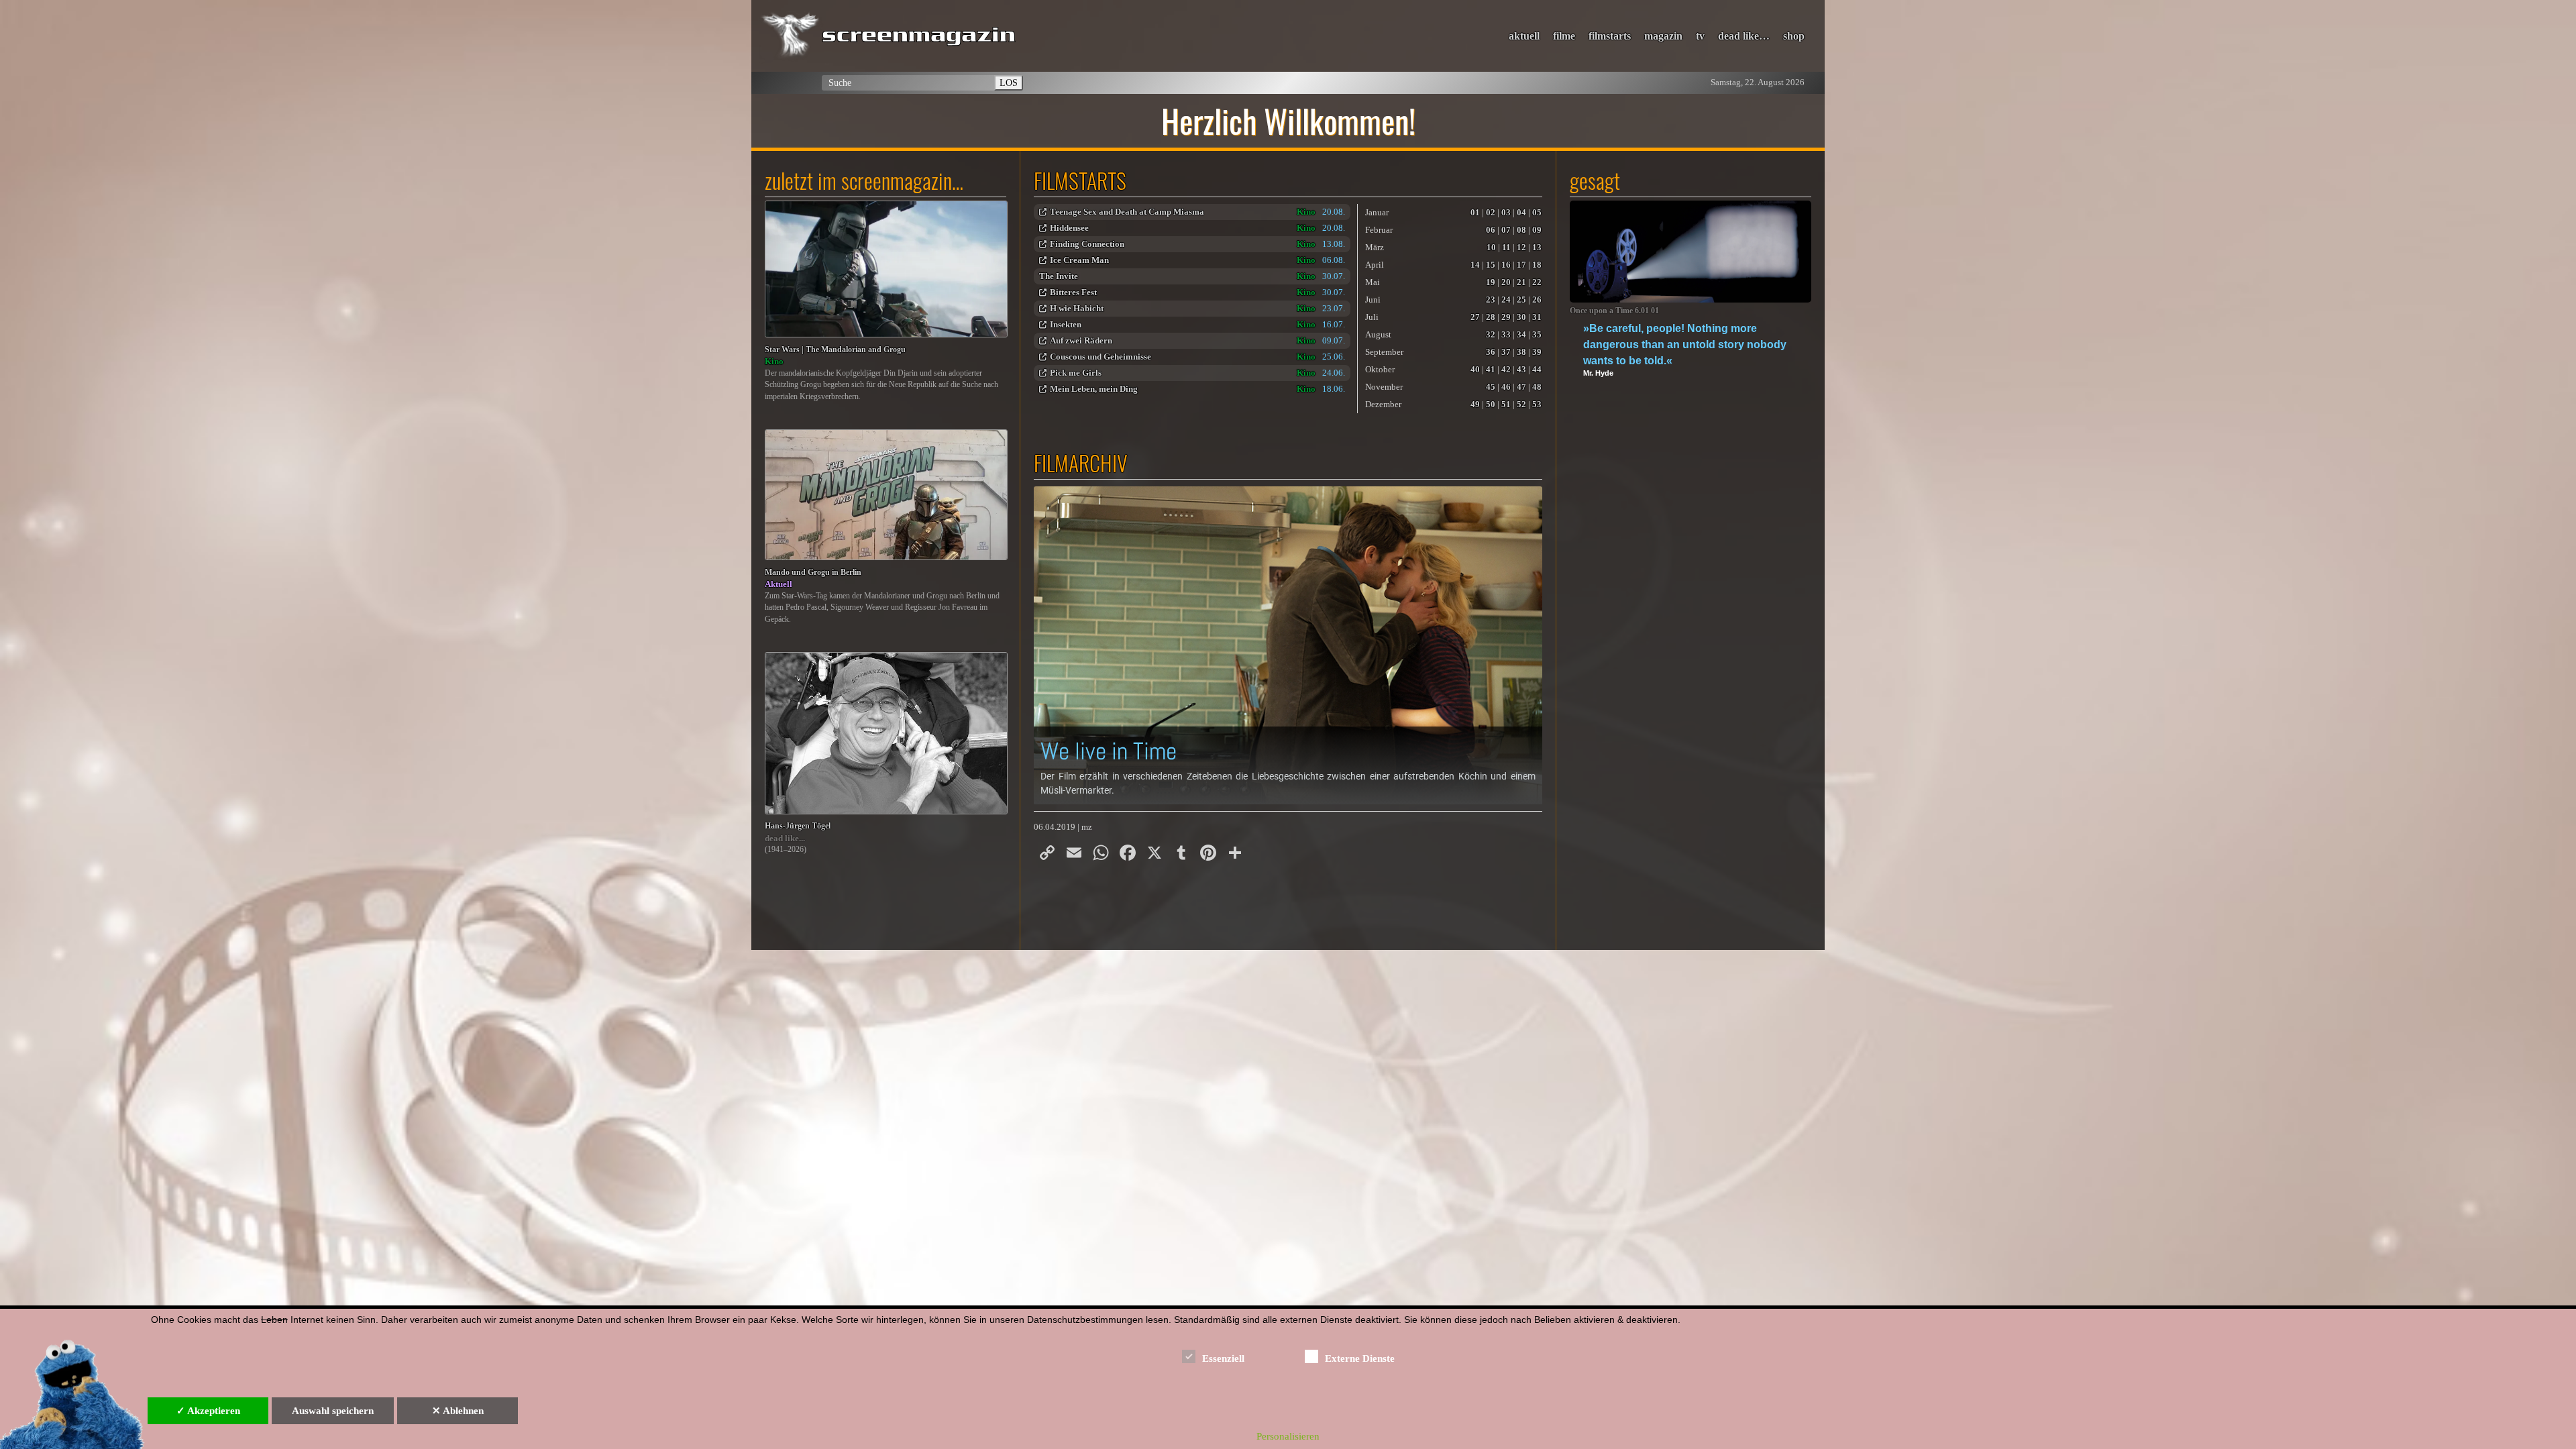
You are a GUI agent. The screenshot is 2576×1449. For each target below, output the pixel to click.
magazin (1663, 36)
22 (1537, 282)
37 (1506, 352)
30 (1521, 317)
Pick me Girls (1076, 373)
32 (1491, 334)
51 (1506, 404)
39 (1537, 352)
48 (1537, 387)
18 (1537, 265)
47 (1521, 387)
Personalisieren (1288, 1436)
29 (1506, 317)
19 (1491, 282)
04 (1521, 212)
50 (1491, 404)
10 (1491, 247)
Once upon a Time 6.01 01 (1614, 311)
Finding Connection (1087, 244)
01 (1475, 212)
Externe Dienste (1360, 1358)
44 (1537, 369)
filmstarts (1610, 36)
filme (1564, 36)
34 (1521, 334)
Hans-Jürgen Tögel (798, 826)
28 (1491, 317)
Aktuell (779, 584)
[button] (1288, 645)
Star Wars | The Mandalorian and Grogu (835, 350)
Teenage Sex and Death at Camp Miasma (1127, 212)
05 (1537, 212)
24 (1506, 300)
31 (1537, 317)
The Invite (1059, 276)
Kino (774, 361)
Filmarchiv (1081, 463)
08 (1521, 230)
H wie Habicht (1077, 308)
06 (1491, 230)
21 (1521, 282)
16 (1506, 265)
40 (1475, 369)
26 (1537, 300)
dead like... (785, 838)
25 (1521, 300)
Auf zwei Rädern (1081, 340)
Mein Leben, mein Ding (1094, 389)
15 (1491, 265)
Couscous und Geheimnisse (1101, 357)
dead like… (1744, 36)
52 (1521, 404)
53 (1537, 404)
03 (1506, 212)
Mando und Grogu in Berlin (813, 573)
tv (1700, 36)
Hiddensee (1069, 228)
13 (1537, 247)
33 (1506, 334)
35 (1537, 334)
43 (1521, 369)
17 (1521, 265)
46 (1506, 387)
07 (1506, 230)
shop (1794, 36)
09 (1537, 230)
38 (1521, 352)
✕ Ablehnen (458, 1411)
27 (1475, 317)
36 (1491, 352)
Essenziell (1223, 1358)
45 (1491, 387)
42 (1506, 369)
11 (1506, 247)
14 (1475, 265)
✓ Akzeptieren (208, 1411)
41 (1491, 369)
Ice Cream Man (1079, 260)
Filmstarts (1080, 180)
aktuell (1524, 36)
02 (1491, 212)
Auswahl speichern (333, 1411)
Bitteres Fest (1073, 292)
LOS (1009, 83)
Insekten (1066, 324)
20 (1506, 282)
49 (1475, 404)
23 (1491, 300)
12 (1521, 247)
